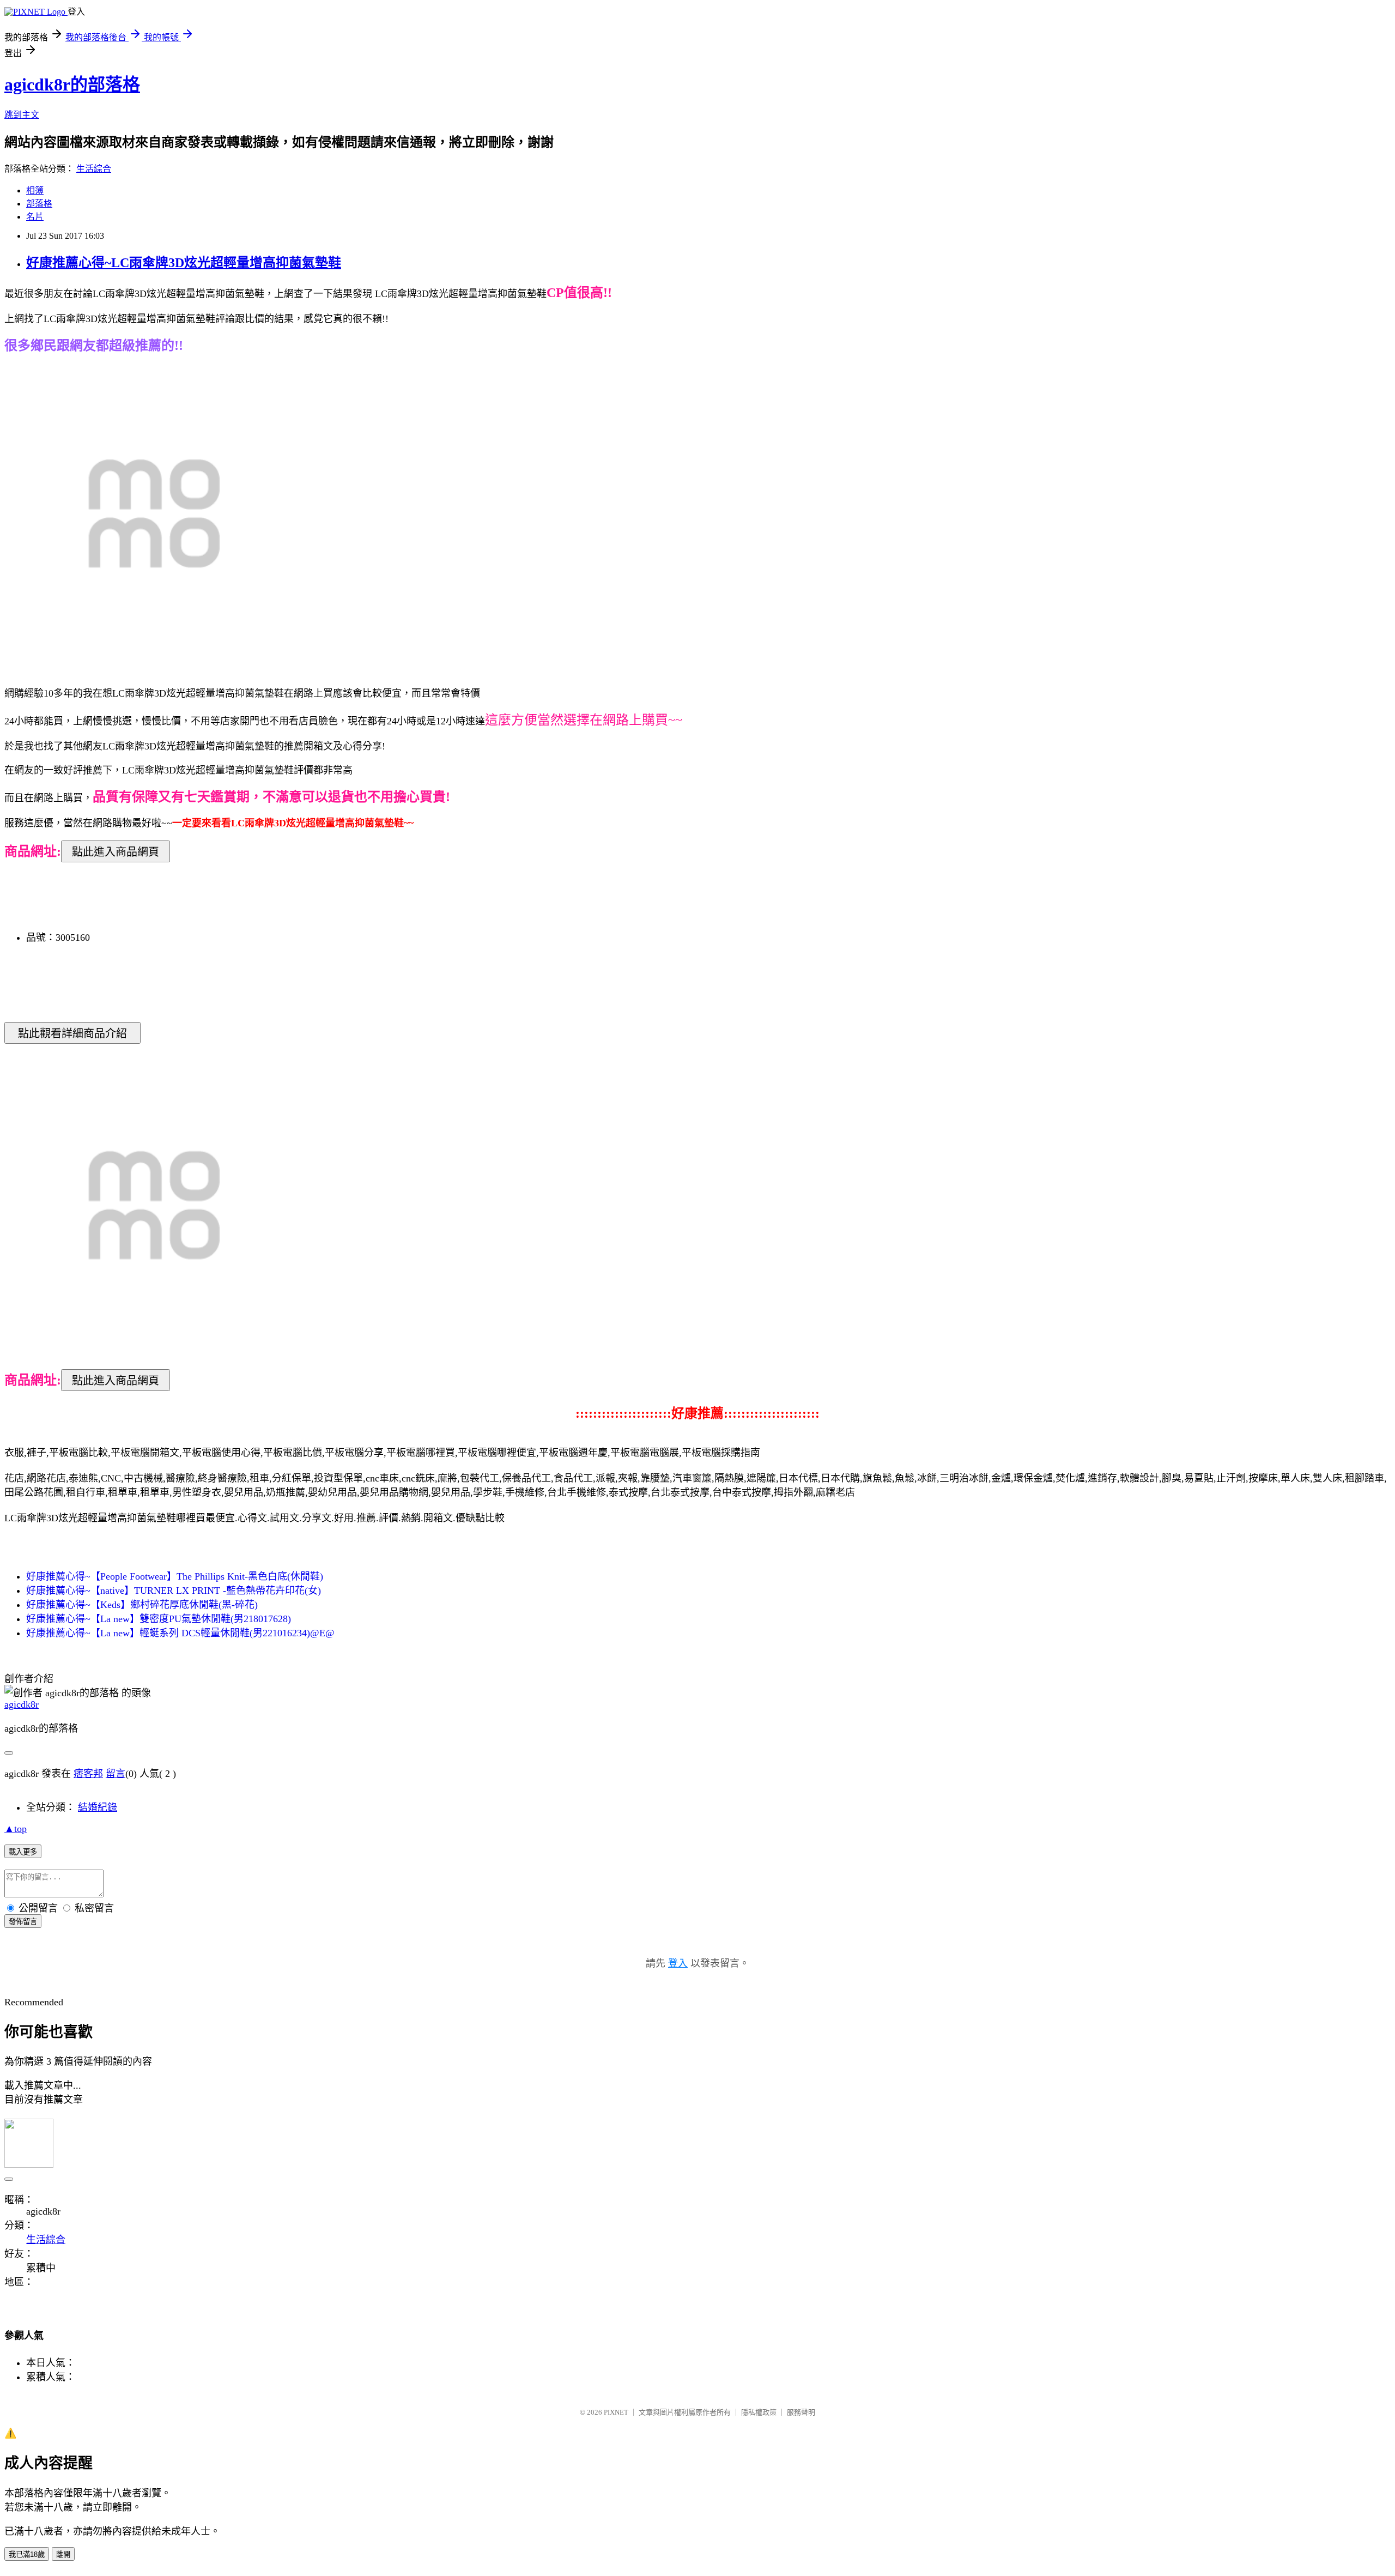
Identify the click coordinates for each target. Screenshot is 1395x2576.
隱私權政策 (759, 2412)
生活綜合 (94, 169)
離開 (63, 2554)
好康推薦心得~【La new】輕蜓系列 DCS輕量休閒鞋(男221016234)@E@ (180, 1633)
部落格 (39, 204)
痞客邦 (88, 1774)
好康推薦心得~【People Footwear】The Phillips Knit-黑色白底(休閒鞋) (175, 1576)
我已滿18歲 (27, 2554)
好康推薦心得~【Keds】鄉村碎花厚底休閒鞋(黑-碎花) (142, 1605)
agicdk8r (22, 1704)
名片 (35, 217)
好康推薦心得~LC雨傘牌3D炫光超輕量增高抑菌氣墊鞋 (184, 263)
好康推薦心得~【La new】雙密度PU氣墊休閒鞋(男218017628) (159, 1619)
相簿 (35, 191)
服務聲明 (801, 2412)
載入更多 (23, 1852)
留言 (116, 1774)
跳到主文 (22, 115)
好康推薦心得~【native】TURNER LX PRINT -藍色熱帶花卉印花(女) (174, 1591)
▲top (16, 1829)
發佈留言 (23, 1922)
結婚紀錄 (98, 1807)
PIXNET (616, 2412)
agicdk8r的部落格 (72, 84)
